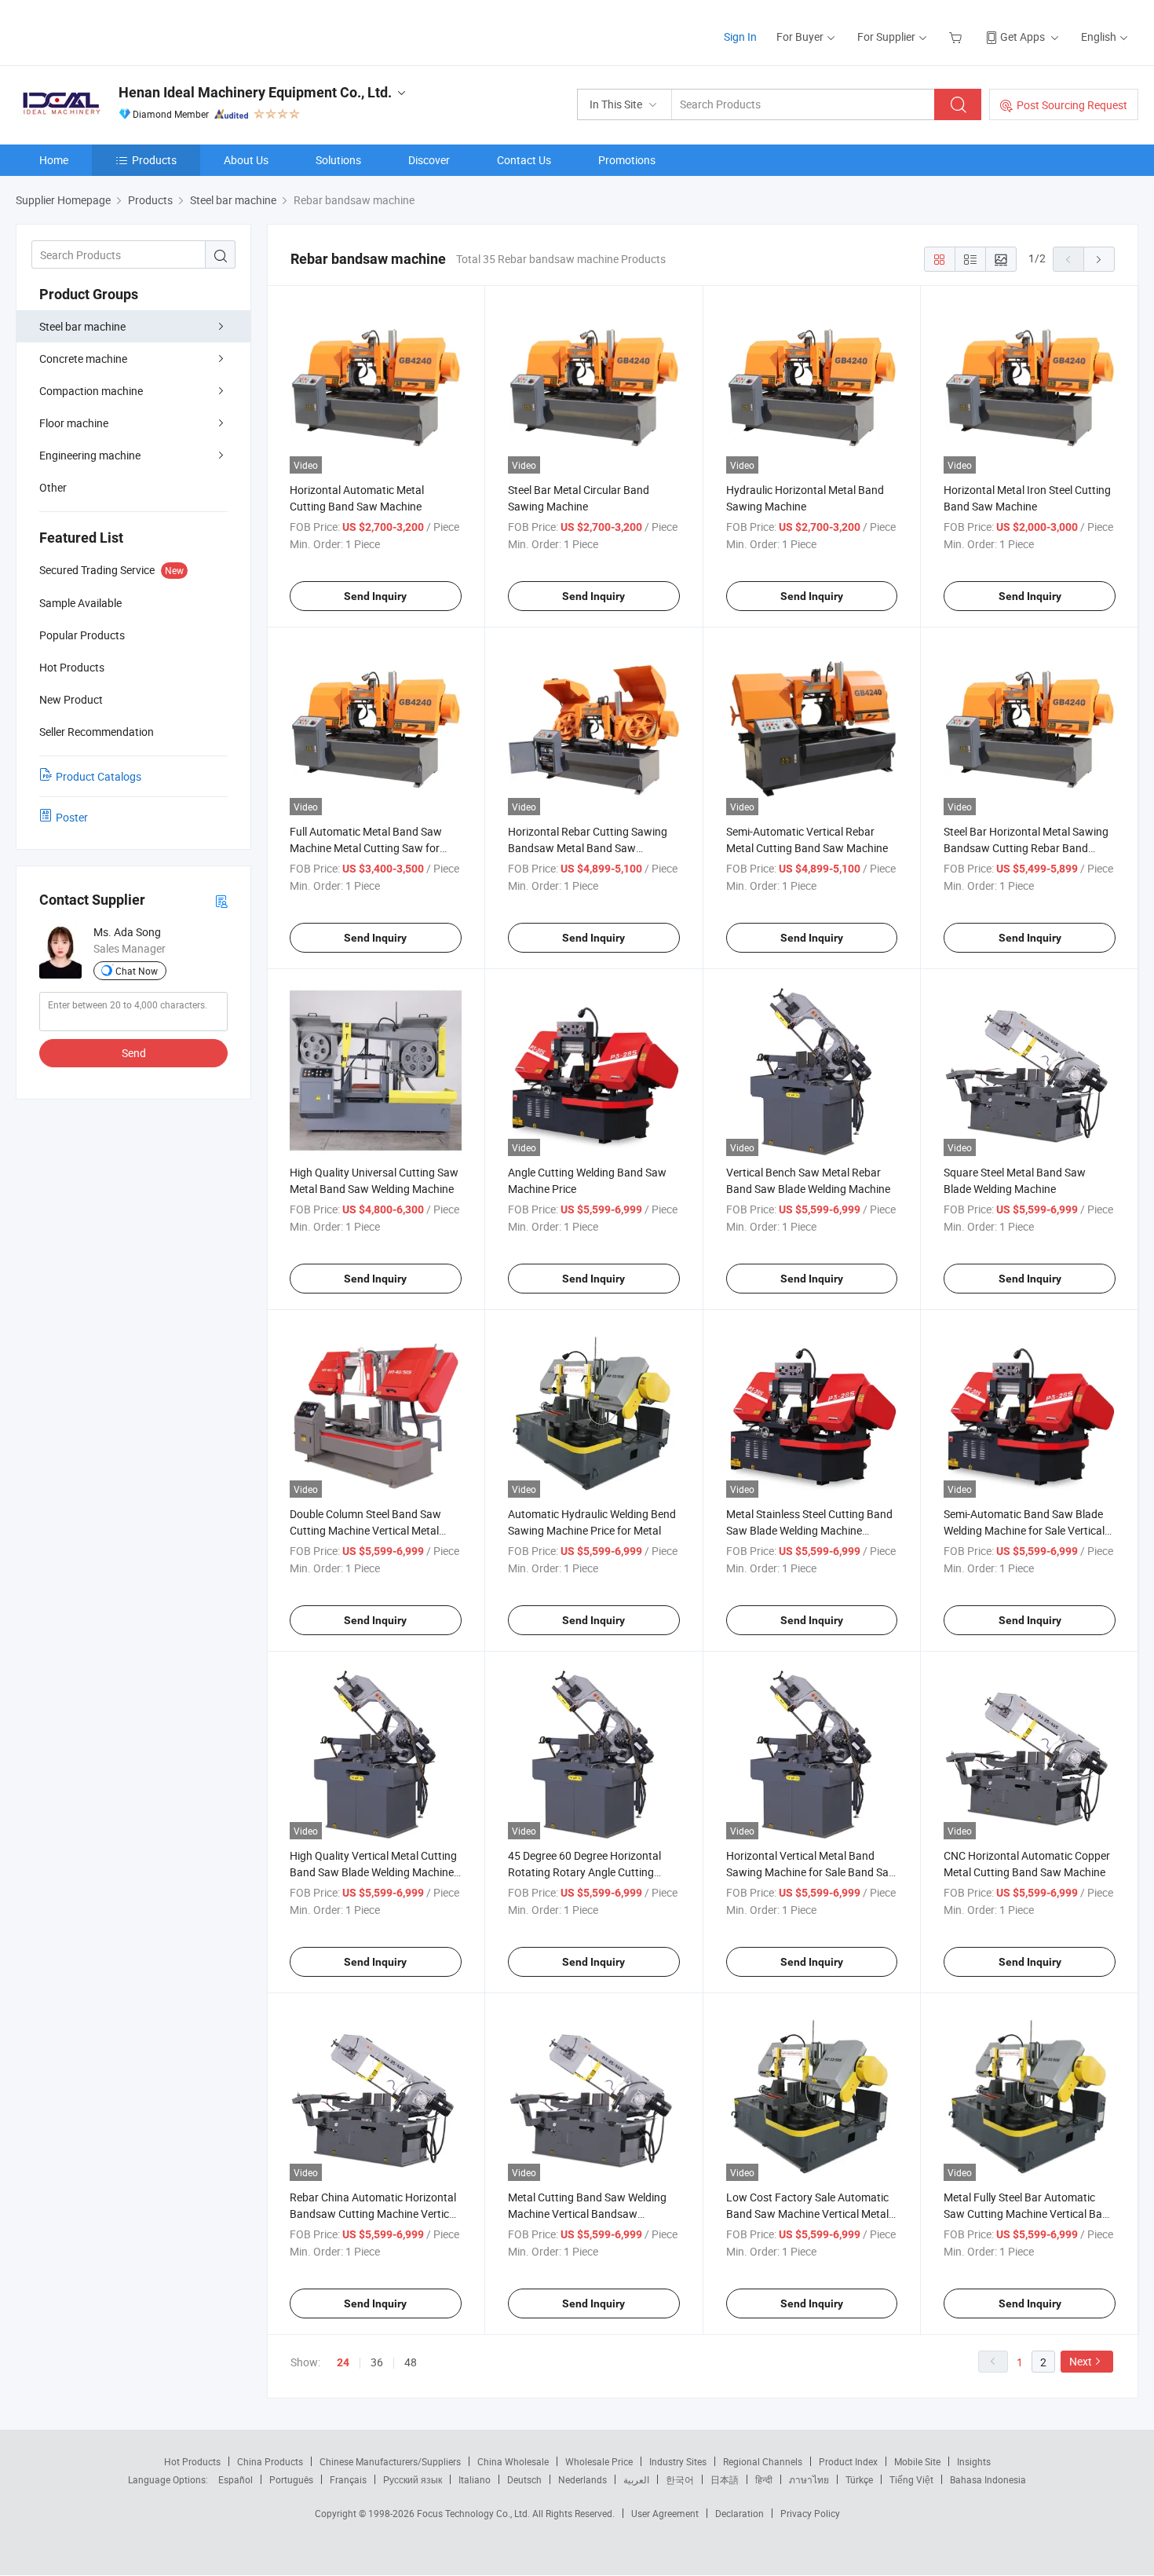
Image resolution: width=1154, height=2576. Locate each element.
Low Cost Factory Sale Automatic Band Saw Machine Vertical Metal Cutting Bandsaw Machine (807, 2214)
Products (154, 160)
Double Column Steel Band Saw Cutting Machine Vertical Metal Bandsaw (365, 1530)
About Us (246, 160)
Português (291, 2479)
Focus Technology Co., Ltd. (475, 2513)
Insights (974, 2461)
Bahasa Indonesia (988, 2479)
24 (343, 2362)
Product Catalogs (99, 776)
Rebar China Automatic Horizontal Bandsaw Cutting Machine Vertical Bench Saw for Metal (374, 2214)
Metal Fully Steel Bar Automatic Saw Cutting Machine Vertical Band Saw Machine (1029, 2214)
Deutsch (524, 2479)
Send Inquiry (375, 596)
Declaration (740, 2513)
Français (348, 2479)
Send (134, 1053)
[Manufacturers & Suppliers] (117, 31)
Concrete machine (83, 359)
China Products (270, 2461)
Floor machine (74, 423)
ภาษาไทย (809, 2479)
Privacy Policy (810, 2513)
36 (377, 2362)
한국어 (680, 2479)
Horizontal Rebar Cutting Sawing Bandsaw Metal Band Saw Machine (588, 848)
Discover (429, 160)
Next (1081, 2361)
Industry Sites (678, 2461)
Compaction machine (91, 391)
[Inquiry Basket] (957, 37)
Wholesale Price (599, 2461)
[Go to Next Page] (1099, 259)
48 (411, 2362)
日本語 (725, 2479)
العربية (636, 2479)
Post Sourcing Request (1072, 105)
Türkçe (859, 2479)
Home (54, 160)
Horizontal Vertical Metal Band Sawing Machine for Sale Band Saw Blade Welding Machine (812, 1872)
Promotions (627, 160)
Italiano (475, 2479)
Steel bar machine (82, 326)
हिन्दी (764, 2479)
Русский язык (413, 2479)
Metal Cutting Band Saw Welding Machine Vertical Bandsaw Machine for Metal (587, 2214)
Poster (72, 817)
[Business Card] (221, 900)
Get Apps (1023, 37)
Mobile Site (917, 2461)
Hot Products (192, 2461)
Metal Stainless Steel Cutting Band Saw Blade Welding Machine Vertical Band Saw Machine (809, 1530)
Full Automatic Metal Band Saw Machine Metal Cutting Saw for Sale (366, 848)
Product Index (848, 2461)
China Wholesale (513, 2461)
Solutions (338, 160)
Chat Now (137, 971)
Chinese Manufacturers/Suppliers (390, 2461)
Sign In (740, 37)
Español (236, 2479)
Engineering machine (90, 455)
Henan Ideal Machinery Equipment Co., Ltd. (255, 92)
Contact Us (524, 160)
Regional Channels (763, 2461)
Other (53, 487)
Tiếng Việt (911, 2479)
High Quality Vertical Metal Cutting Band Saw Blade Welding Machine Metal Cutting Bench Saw (373, 1872)
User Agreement (665, 2513)
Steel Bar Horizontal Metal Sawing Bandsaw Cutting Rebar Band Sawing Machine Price (1026, 848)
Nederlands (582, 2479)
